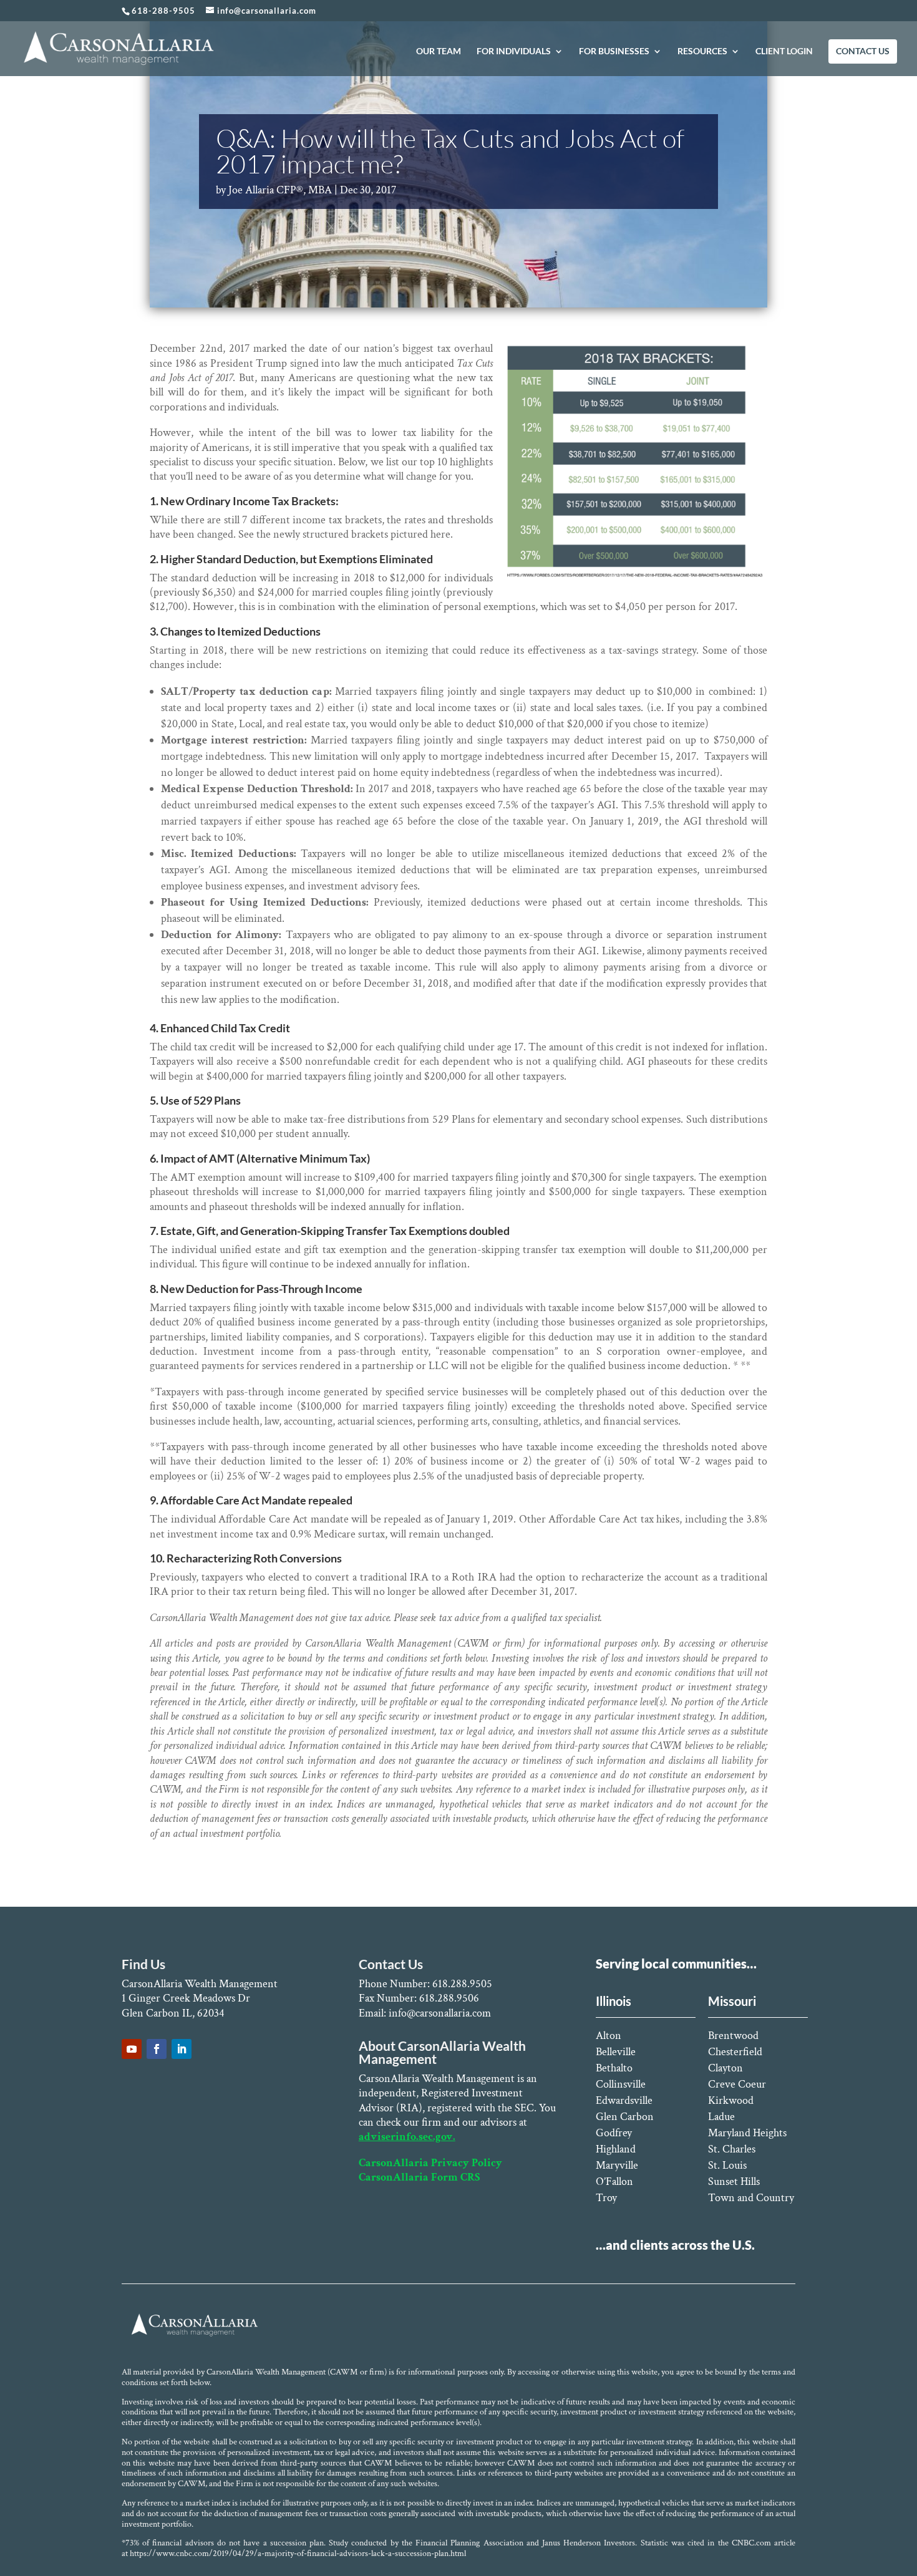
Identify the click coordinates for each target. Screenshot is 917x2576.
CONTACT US (863, 51)
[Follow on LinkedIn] (182, 2049)
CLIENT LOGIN (784, 51)
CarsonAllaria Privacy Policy (430, 2163)
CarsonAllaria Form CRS (419, 2177)
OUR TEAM (439, 51)
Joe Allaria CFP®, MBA (280, 190)
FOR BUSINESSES (614, 51)
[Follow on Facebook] (157, 2049)
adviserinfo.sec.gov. (407, 2137)
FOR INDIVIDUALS (514, 51)
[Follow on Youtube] (132, 2049)
